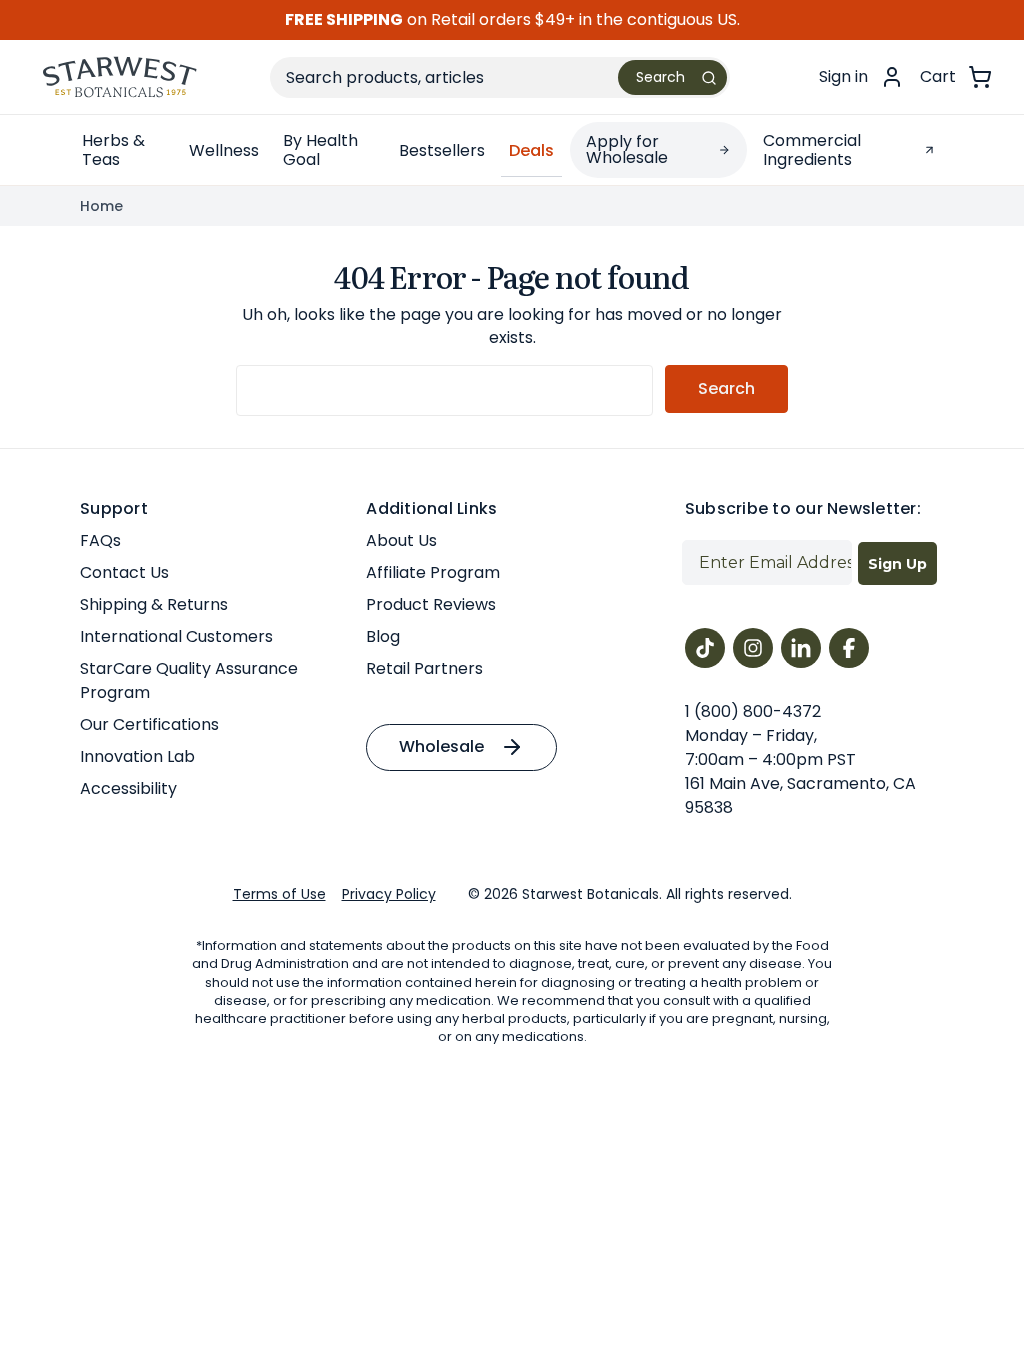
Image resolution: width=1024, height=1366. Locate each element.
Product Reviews (431, 604)
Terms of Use (279, 894)
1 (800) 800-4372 (753, 711)
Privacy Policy (389, 894)
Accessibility (128, 788)
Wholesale (441, 746)
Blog (383, 636)
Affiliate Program (433, 572)
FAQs (100, 540)
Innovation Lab (137, 756)
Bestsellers (442, 150)
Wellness (224, 150)
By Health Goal (320, 150)
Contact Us (124, 572)
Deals (531, 150)
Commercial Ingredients (812, 150)
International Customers (176, 636)
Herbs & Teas (113, 150)
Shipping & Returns (154, 604)
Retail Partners (424, 668)
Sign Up (897, 564)
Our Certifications (149, 724)
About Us (401, 540)
